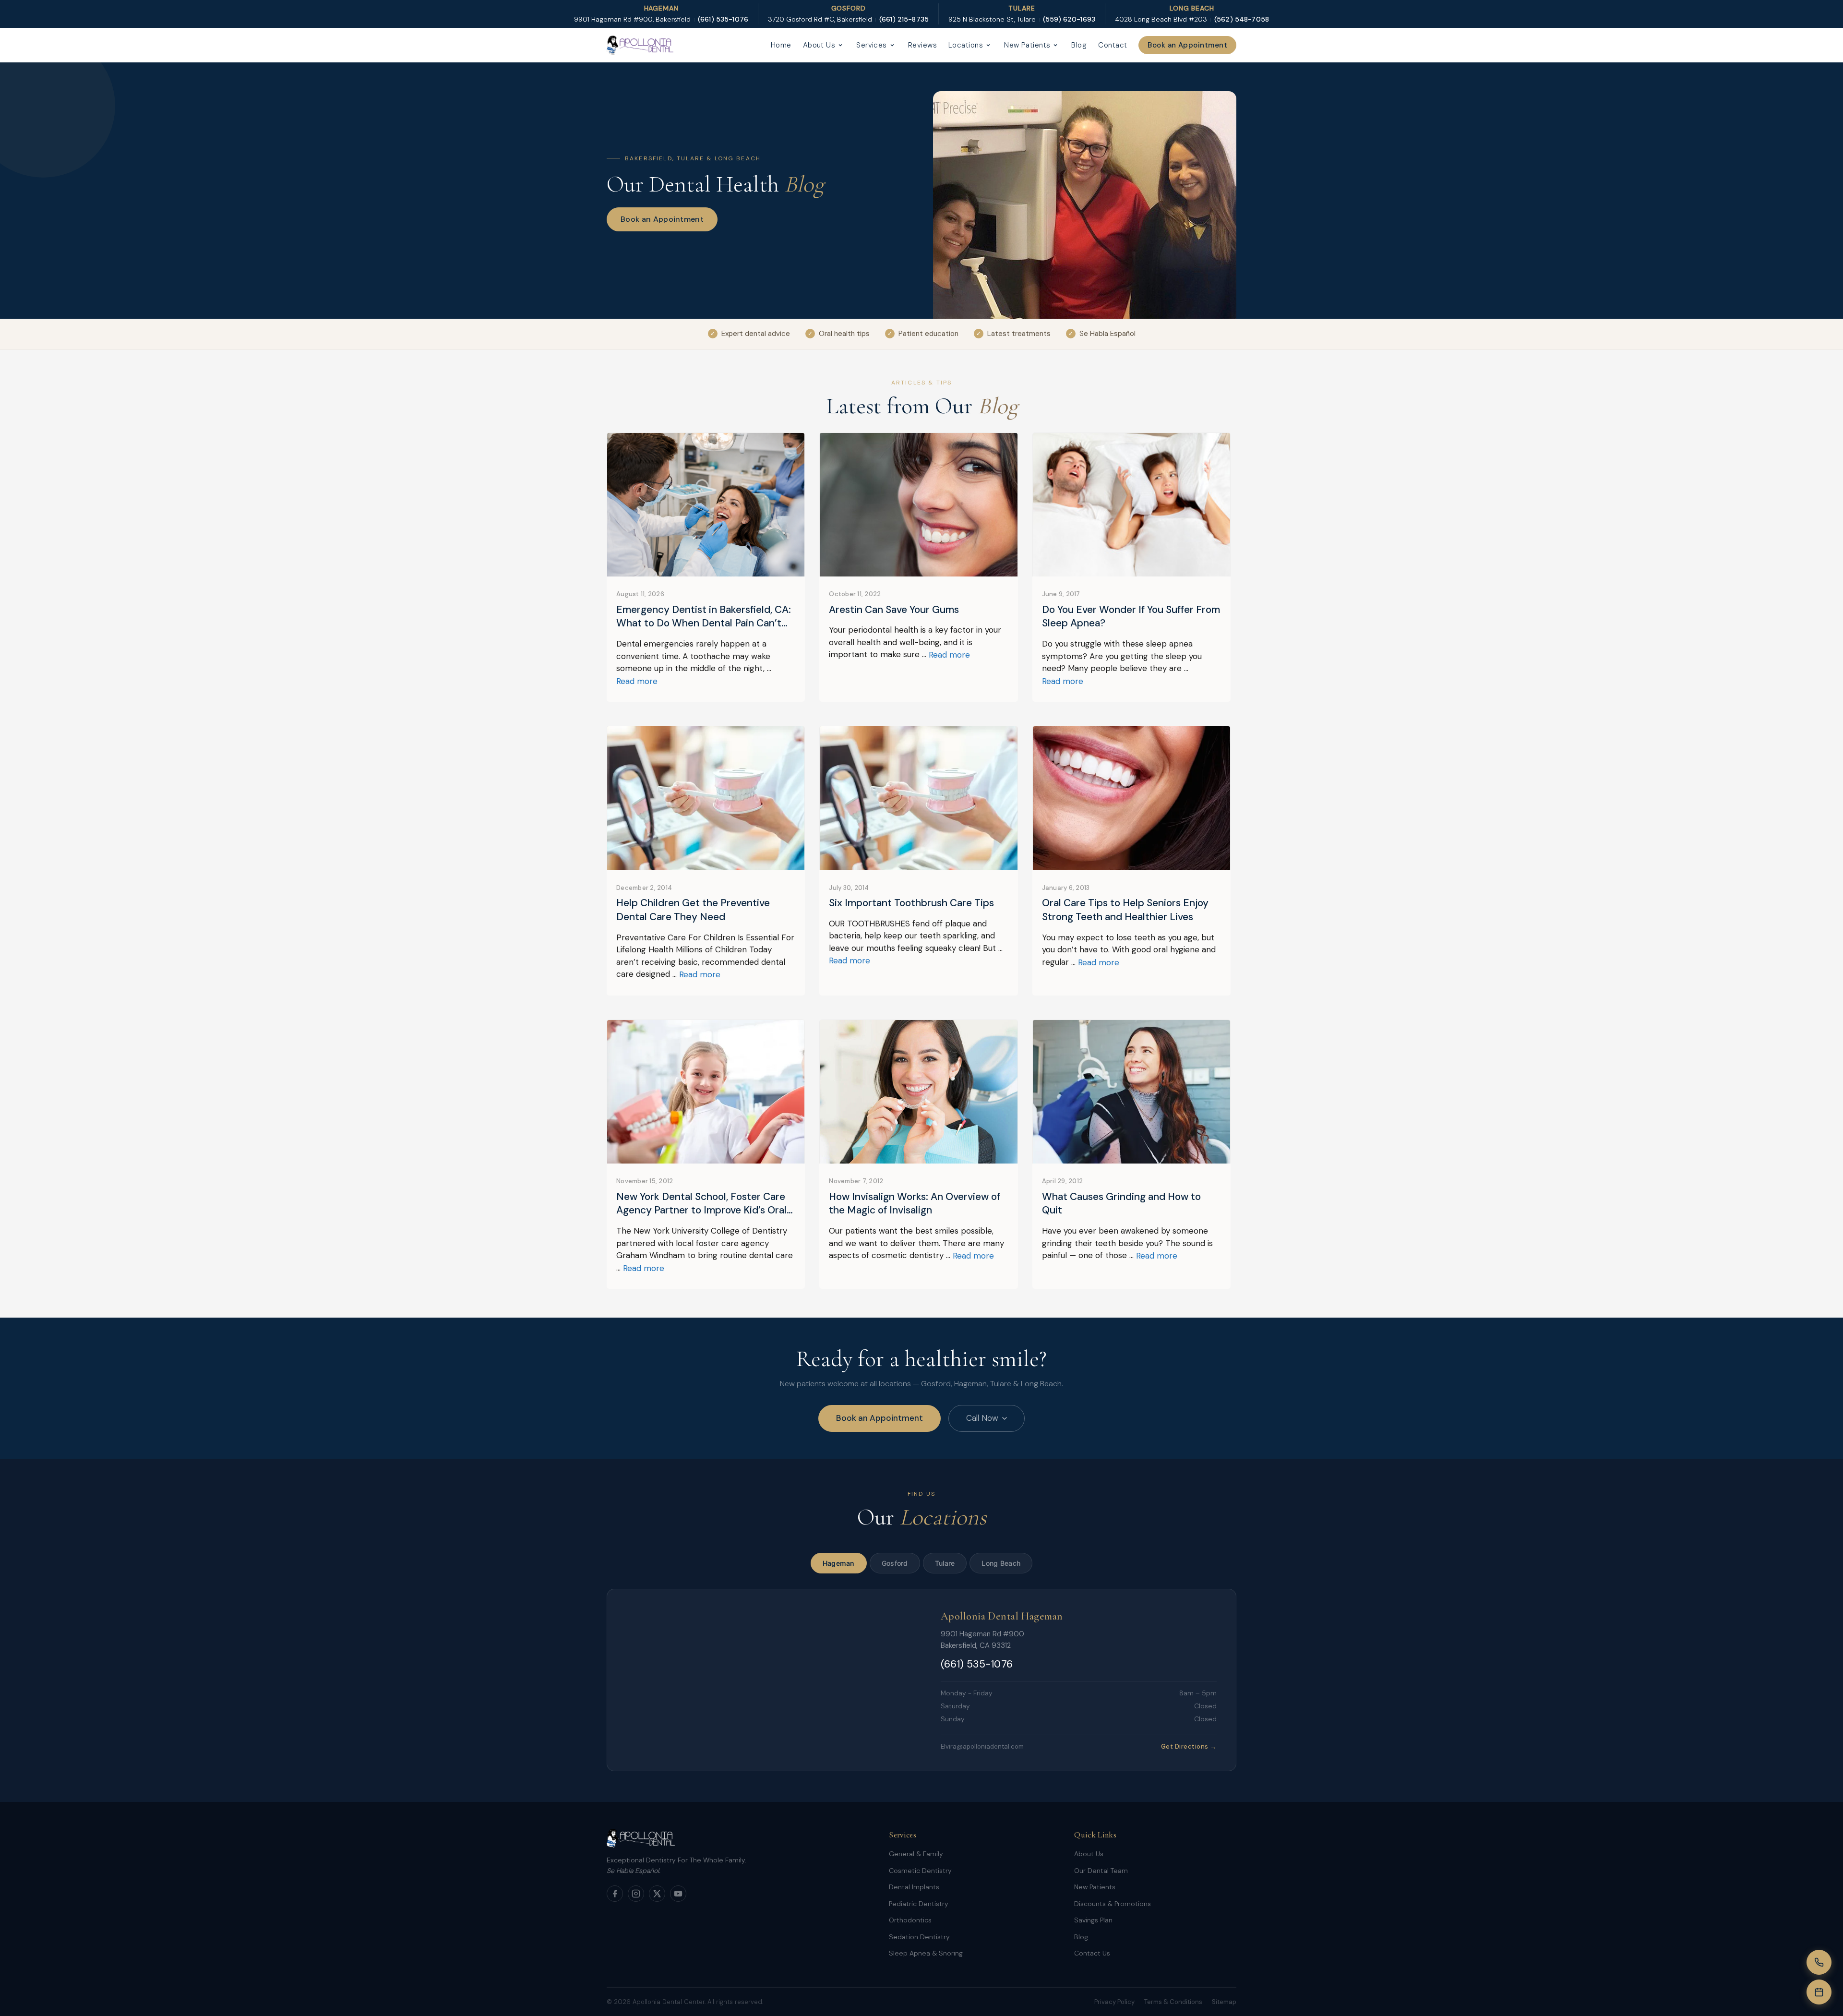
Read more (637, 681)
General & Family (916, 1854)
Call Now (982, 1418)
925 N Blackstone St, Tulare (992, 19)
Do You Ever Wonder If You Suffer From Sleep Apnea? (1131, 617)
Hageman (839, 1563)
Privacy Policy (1114, 2002)
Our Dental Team (1101, 1871)
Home (781, 45)
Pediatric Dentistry (919, 1904)
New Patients (1027, 45)
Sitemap (1224, 2002)
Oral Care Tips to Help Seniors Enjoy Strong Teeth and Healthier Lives (1125, 910)
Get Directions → (1189, 1746)
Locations (966, 45)
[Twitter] (657, 1894)
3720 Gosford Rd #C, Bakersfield (820, 19)
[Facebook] (615, 1894)
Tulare (945, 1563)
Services (872, 45)
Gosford (895, 1563)
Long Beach (1001, 1563)
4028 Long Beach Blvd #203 (1161, 19)
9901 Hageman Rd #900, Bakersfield (632, 19)
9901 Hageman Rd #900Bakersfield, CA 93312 (982, 1640)
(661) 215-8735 (904, 19)
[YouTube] (678, 1894)
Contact (1113, 45)
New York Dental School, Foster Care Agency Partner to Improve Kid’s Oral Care (701, 1204)
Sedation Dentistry (919, 1937)
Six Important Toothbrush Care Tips (911, 903)
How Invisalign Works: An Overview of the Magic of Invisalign (915, 1204)
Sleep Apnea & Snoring (926, 1953)
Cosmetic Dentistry (920, 1871)
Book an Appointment (1187, 45)
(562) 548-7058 (1242, 19)
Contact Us (1092, 1953)
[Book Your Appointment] (1819, 1992)
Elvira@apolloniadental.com (982, 1746)
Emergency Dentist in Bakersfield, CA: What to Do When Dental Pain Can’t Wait (704, 617)
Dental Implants (914, 1887)
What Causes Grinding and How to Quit (1121, 1204)
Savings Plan (1093, 1920)
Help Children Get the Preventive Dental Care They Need (693, 910)
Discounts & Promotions (1113, 1904)
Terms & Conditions (1173, 2002)
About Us (819, 45)
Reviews (922, 45)
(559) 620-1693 (1069, 19)
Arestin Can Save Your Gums (894, 610)
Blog (1079, 45)
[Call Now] (1819, 1962)
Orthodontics (910, 1920)
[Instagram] (636, 1894)
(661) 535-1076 (723, 19)
